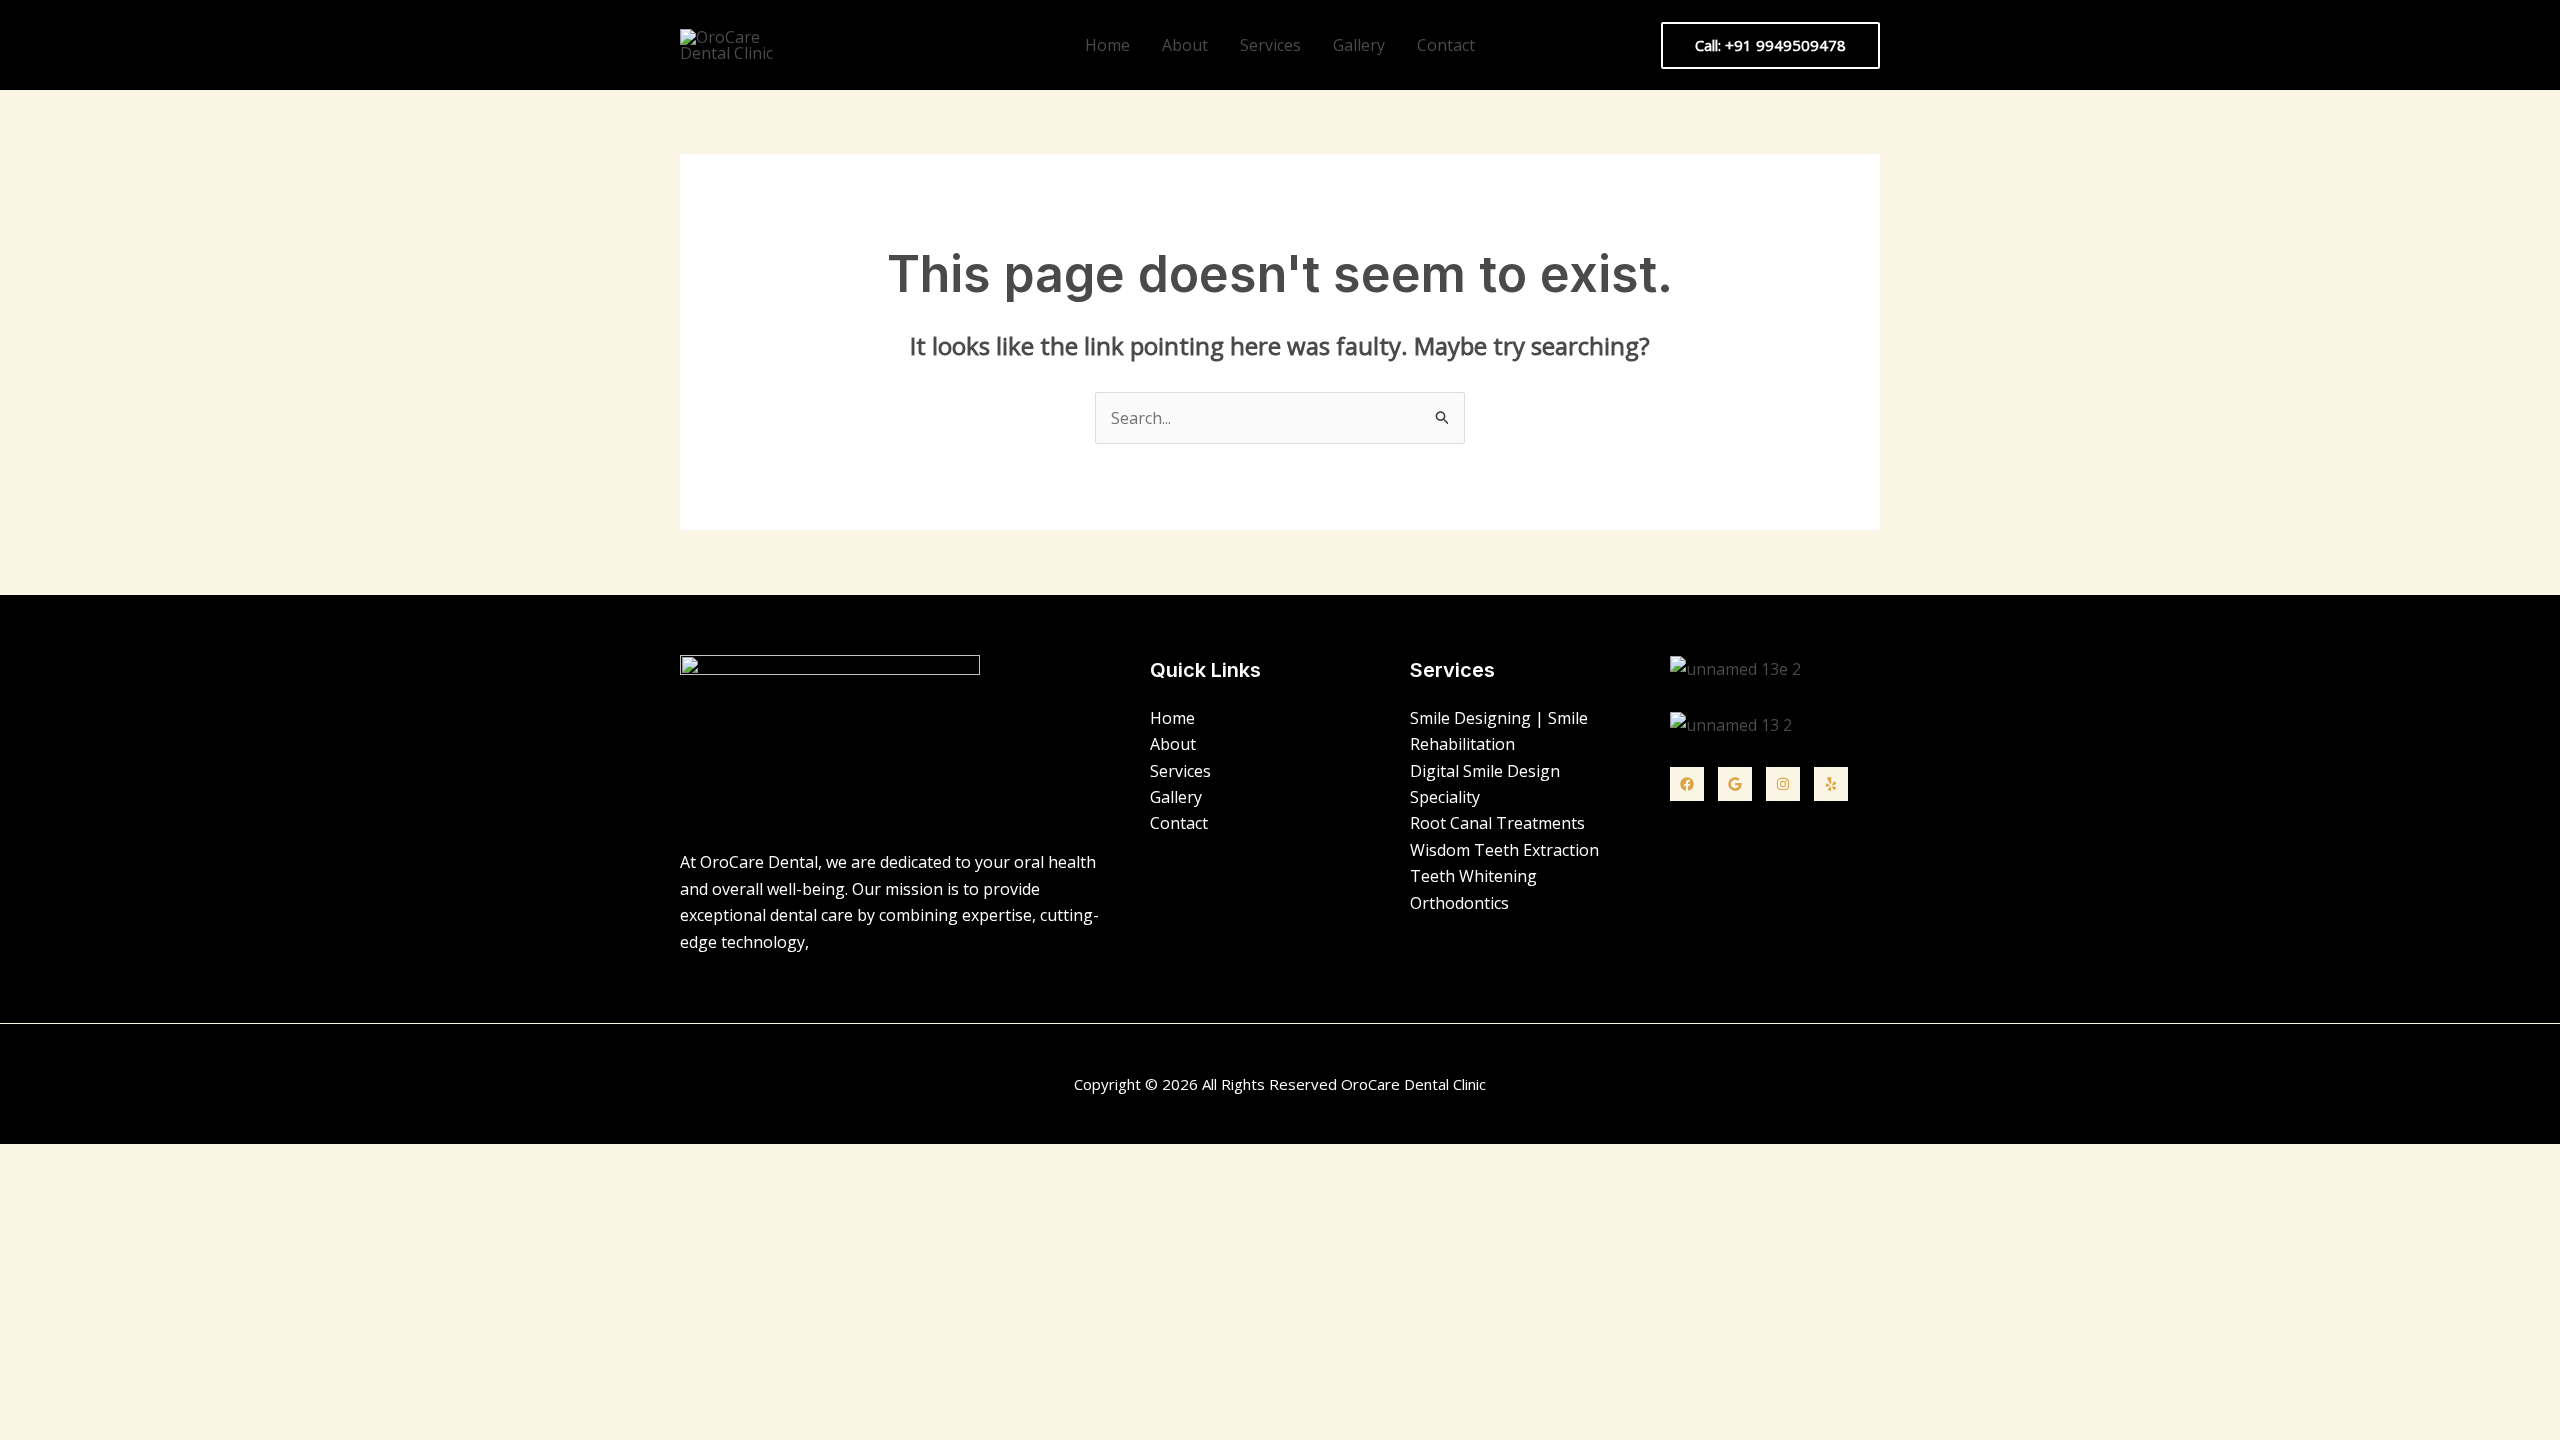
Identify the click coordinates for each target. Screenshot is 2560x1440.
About (1185, 45)
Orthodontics (1459, 903)
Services (1270, 45)
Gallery (1359, 45)
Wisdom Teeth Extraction (1504, 850)
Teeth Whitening (1473, 876)
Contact (1446, 45)
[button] (1770, 45)
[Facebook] (1687, 784)
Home (1107, 45)
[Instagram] (1783, 784)
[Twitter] (1735, 784)
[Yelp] (1831, 784)
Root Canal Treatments (1497, 823)
